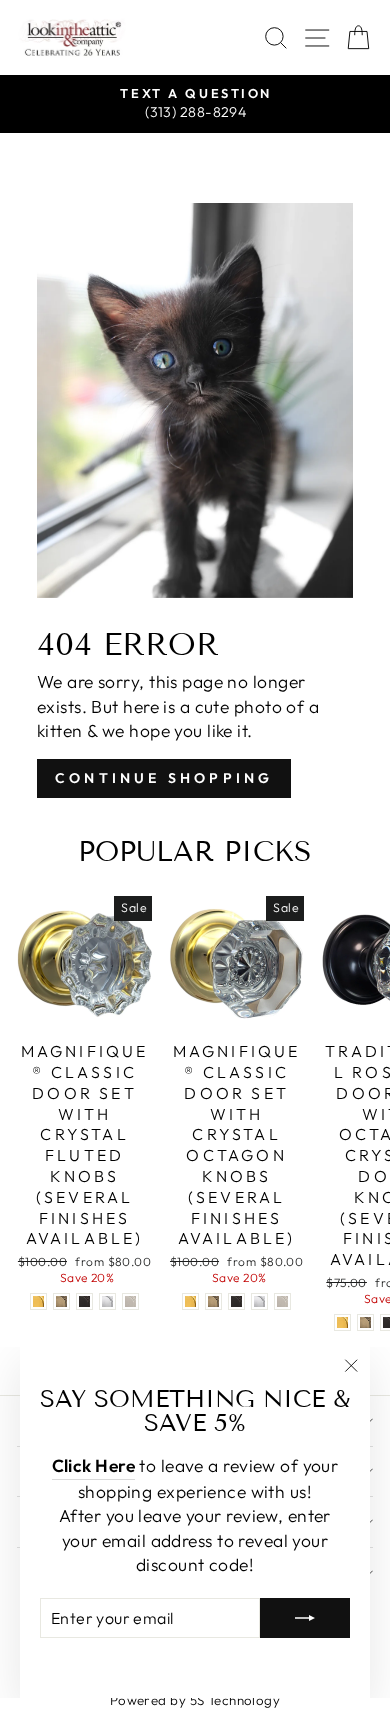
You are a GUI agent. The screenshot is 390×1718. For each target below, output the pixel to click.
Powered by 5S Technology (195, 1700)
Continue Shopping (164, 778)
